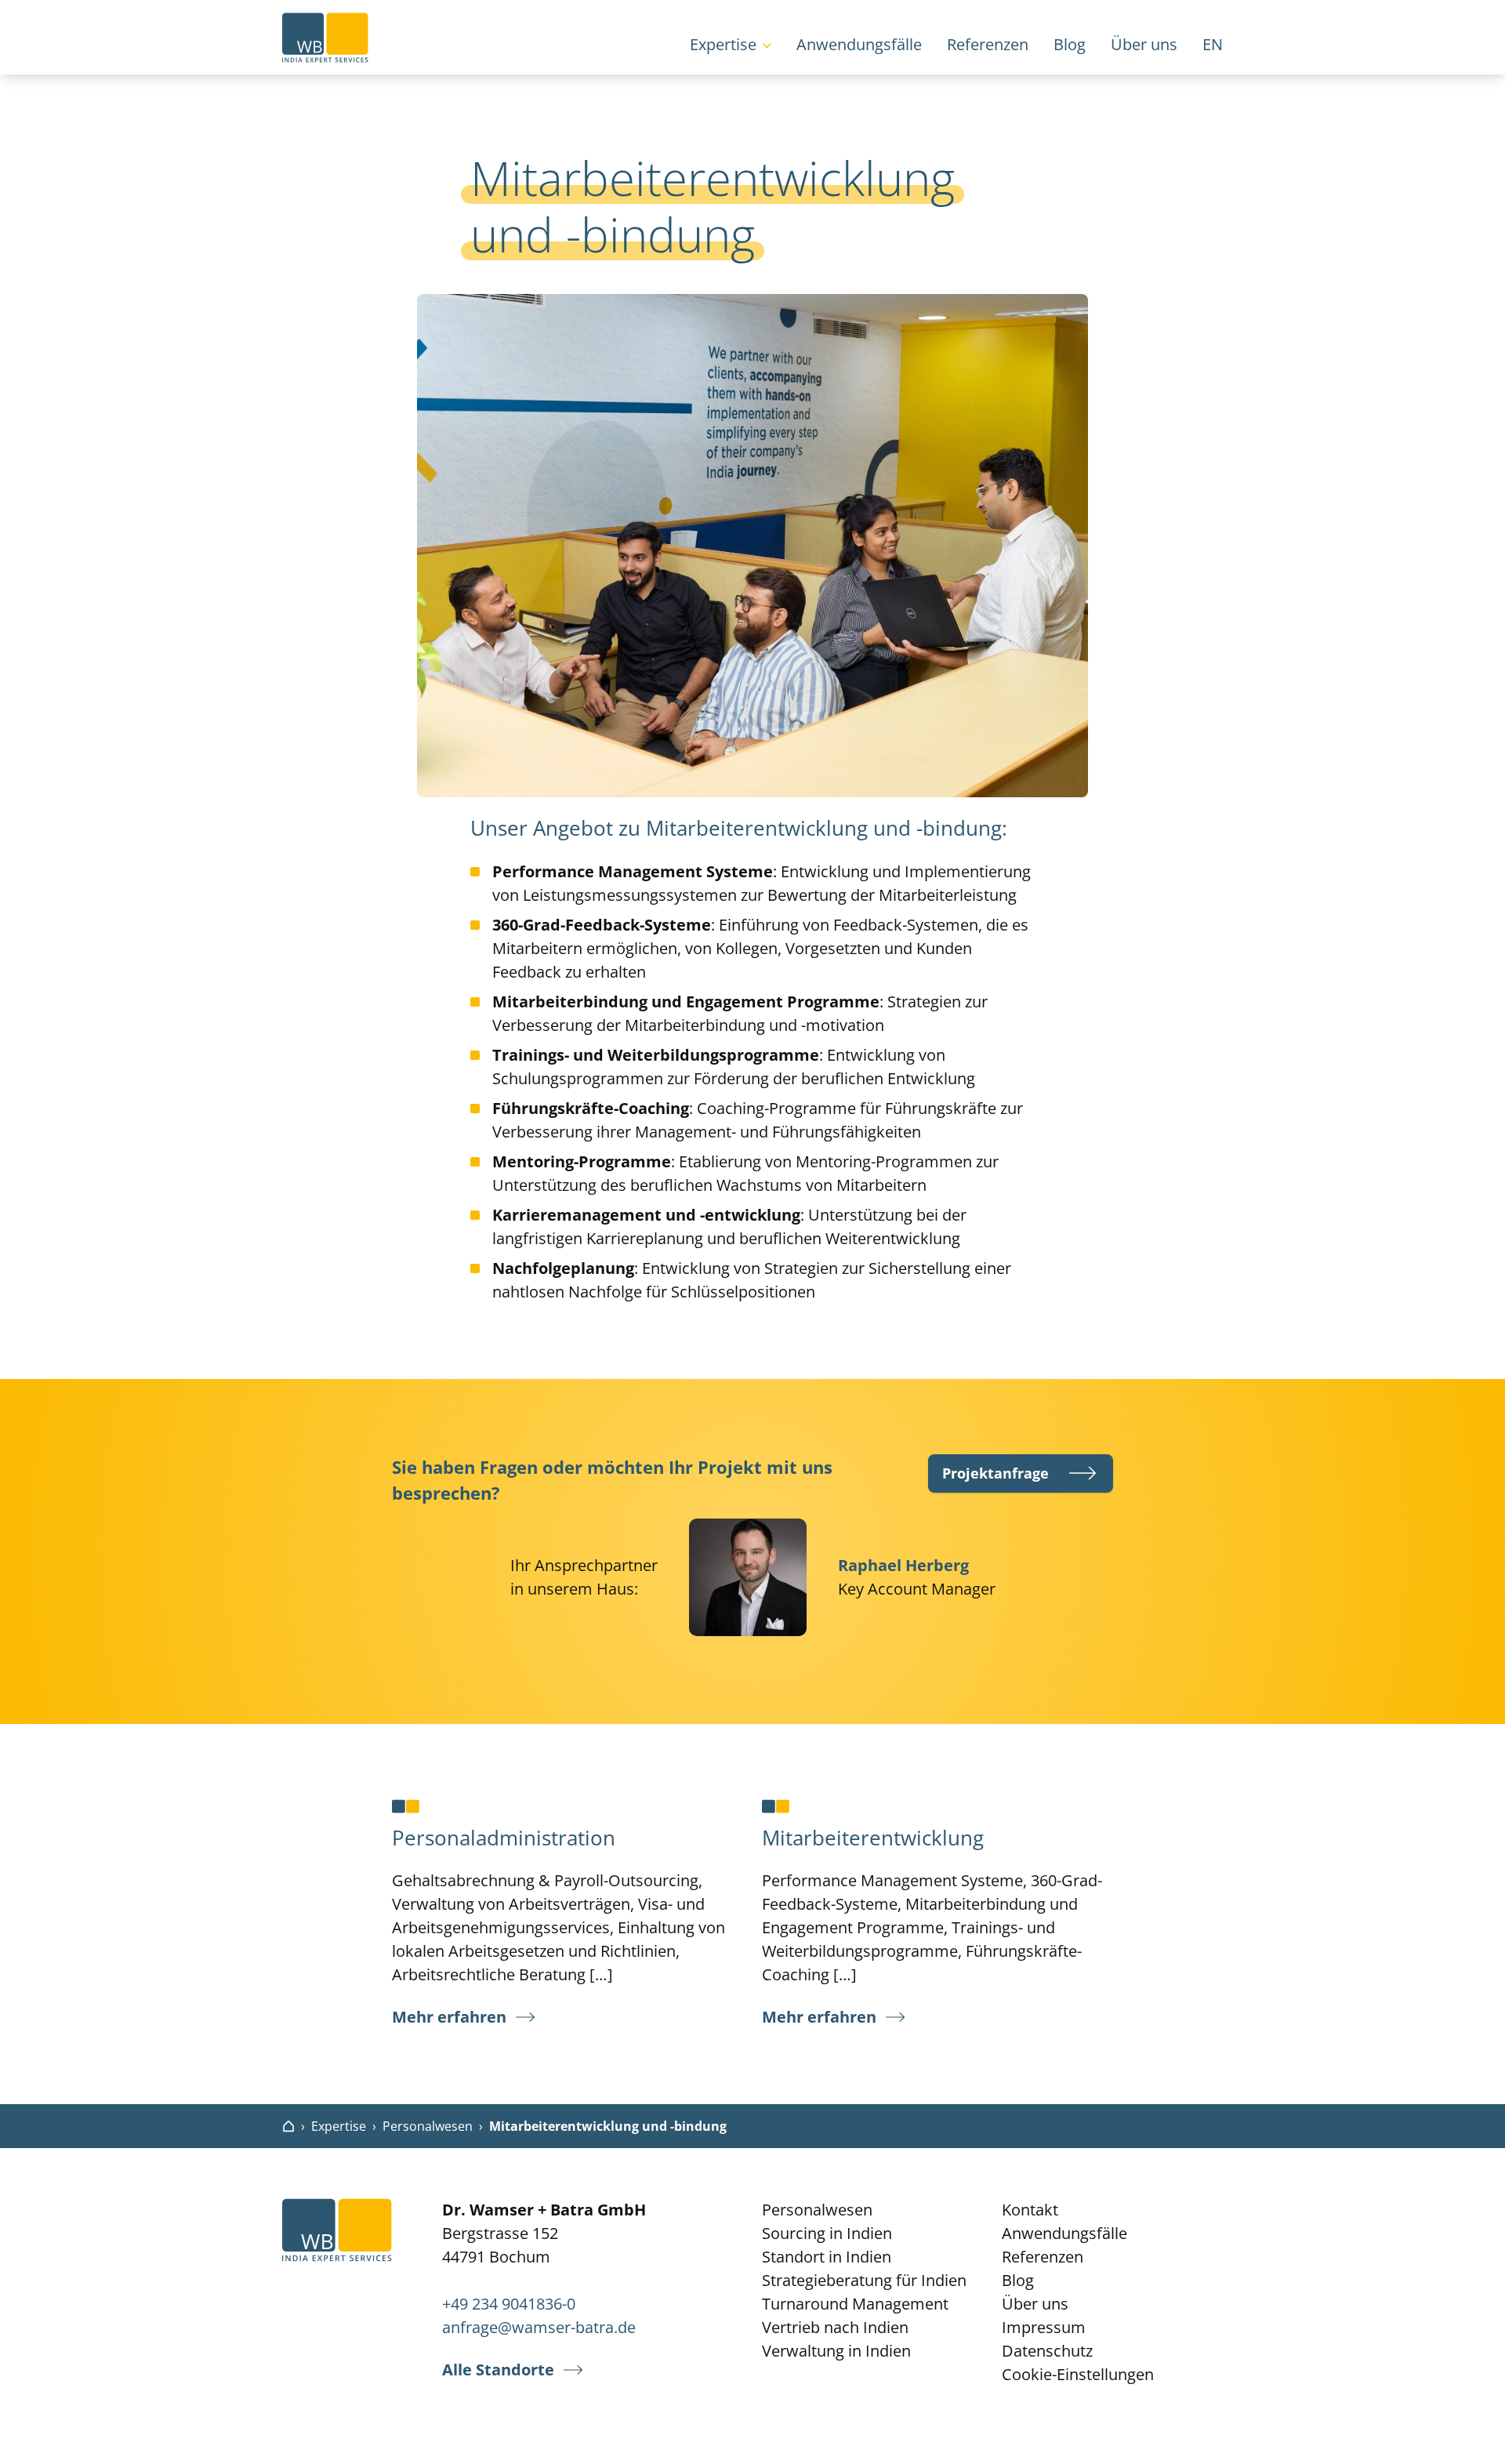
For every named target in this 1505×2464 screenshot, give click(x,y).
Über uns (1144, 44)
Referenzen (988, 44)
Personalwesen (428, 2126)
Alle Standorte (498, 2370)
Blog (1070, 44)
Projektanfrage (995, 1473)
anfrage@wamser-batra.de (539, 2327)
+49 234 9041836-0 (509, 2304)
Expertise (723, 44)
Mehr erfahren (449, 2017)
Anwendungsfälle (859, 44)
